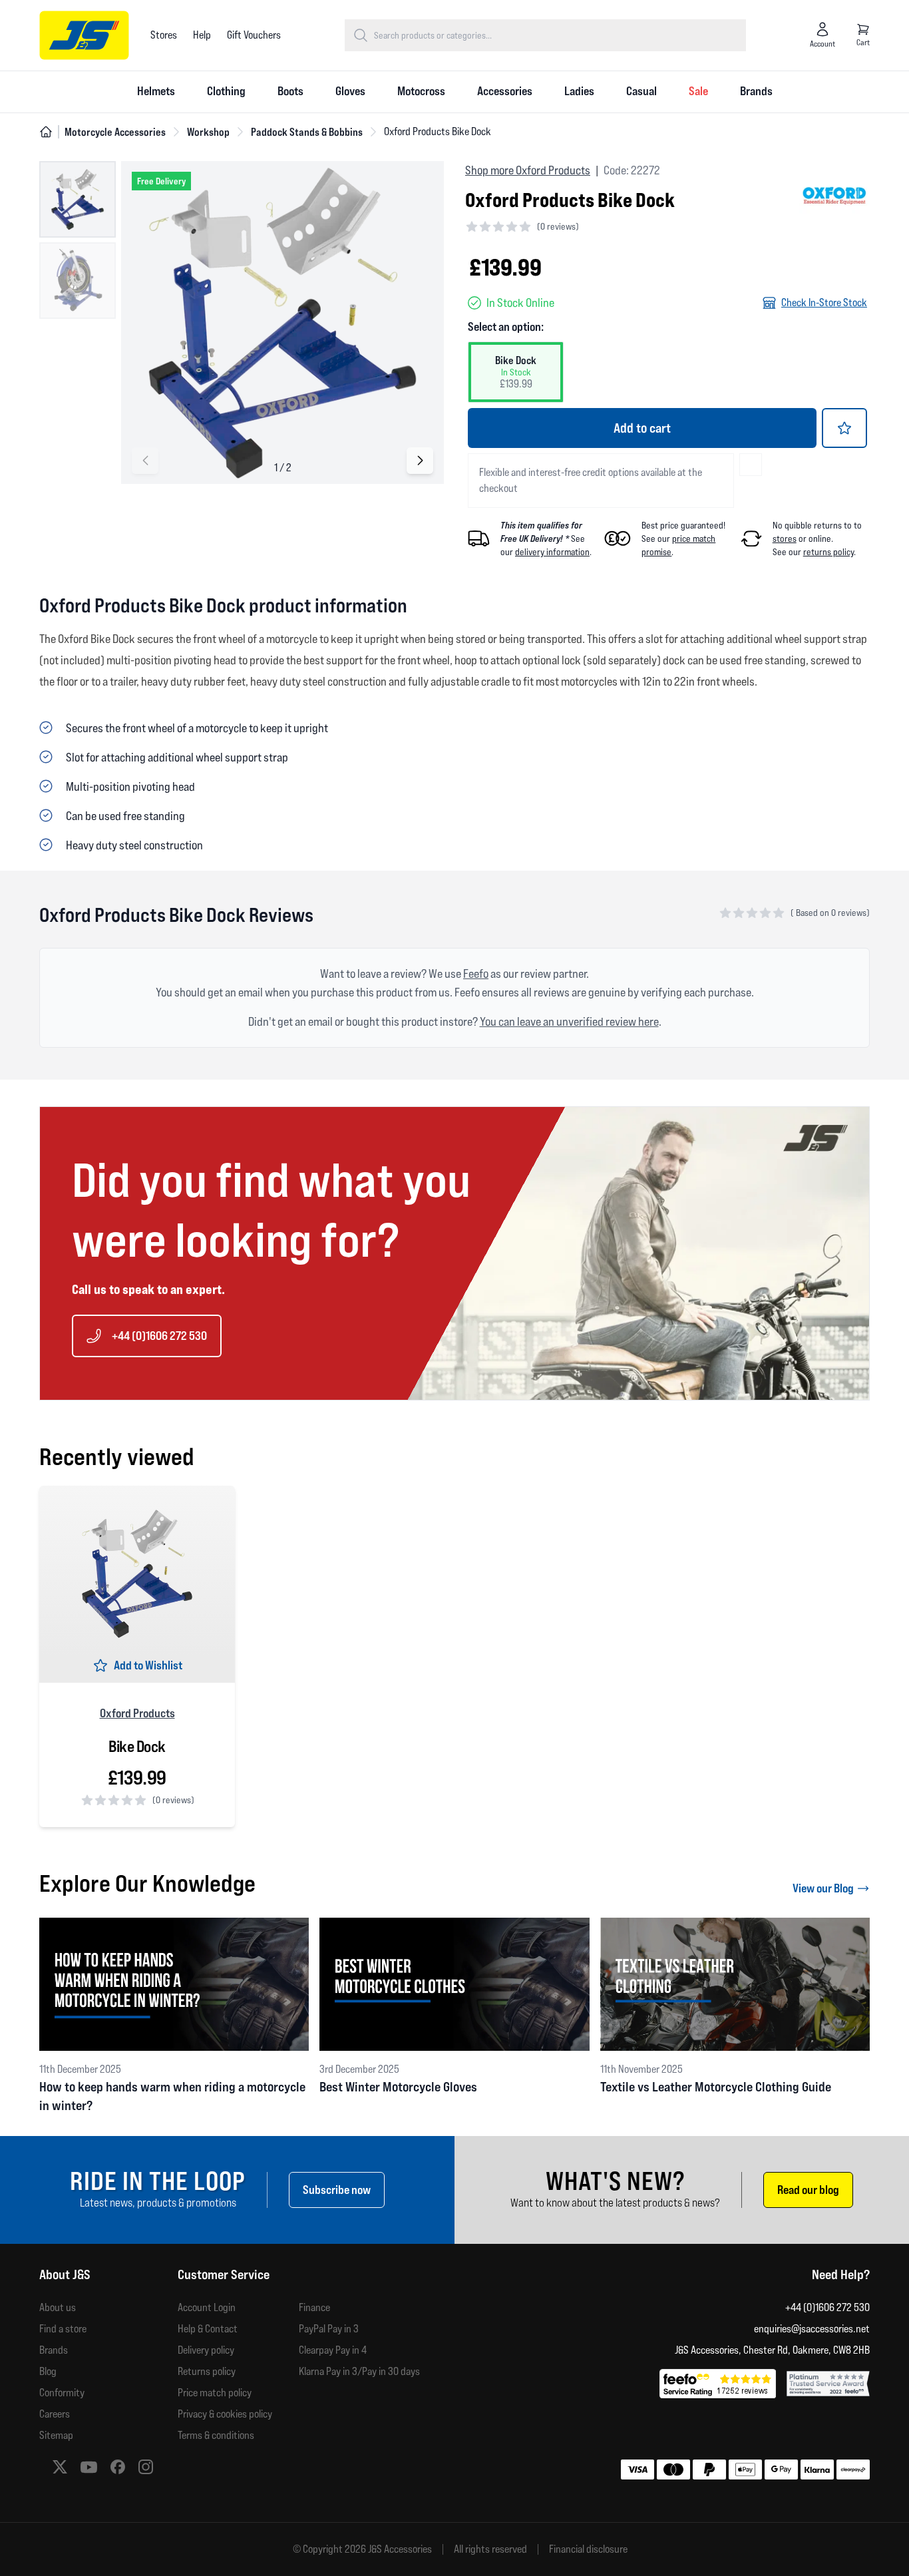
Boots (290, 91)
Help (202, 35)
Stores (164, 35)
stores (785, 538)
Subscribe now (337, 2190)
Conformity (62, 2393)
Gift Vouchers (254, 35)
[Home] (46, 132)
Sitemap (56, 2435)
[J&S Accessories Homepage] (84, 35)
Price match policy (215, 2393)
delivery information (552, 552)
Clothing (226, 91)
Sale (698, 91)
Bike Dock (137, 1747)
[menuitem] (156, 92)
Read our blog (808, 2190)
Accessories (505, 91)
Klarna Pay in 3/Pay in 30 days (359, 2371)
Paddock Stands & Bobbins (307, 132)
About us (58, 2307)
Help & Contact (208, 2329)
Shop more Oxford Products (528, 170)
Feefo (476, 973)
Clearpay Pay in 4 (333, 2350)
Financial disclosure (588, 2549)
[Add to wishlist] (844, 428)
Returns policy (207, 2371)
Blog (48, 2371)
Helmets (156, 91)
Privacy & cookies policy (225, 2414)
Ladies (579, 91)
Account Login (207, 2307)
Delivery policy (206, 2350)
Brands (756, 91)
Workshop (208, 132)
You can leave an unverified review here (569, 1021)
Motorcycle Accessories (115, 132)
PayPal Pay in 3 (329, 2329)
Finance (314, 2307)
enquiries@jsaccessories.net (812, 2329)
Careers (55, 2414)
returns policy (828, 552)
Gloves (350, 91)
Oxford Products (137, 1713)
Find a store (63, 2329)
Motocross (421, 91)
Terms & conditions (216, 2435)
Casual (641, 91)
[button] (420, 461)
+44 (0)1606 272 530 (159, 1336)
